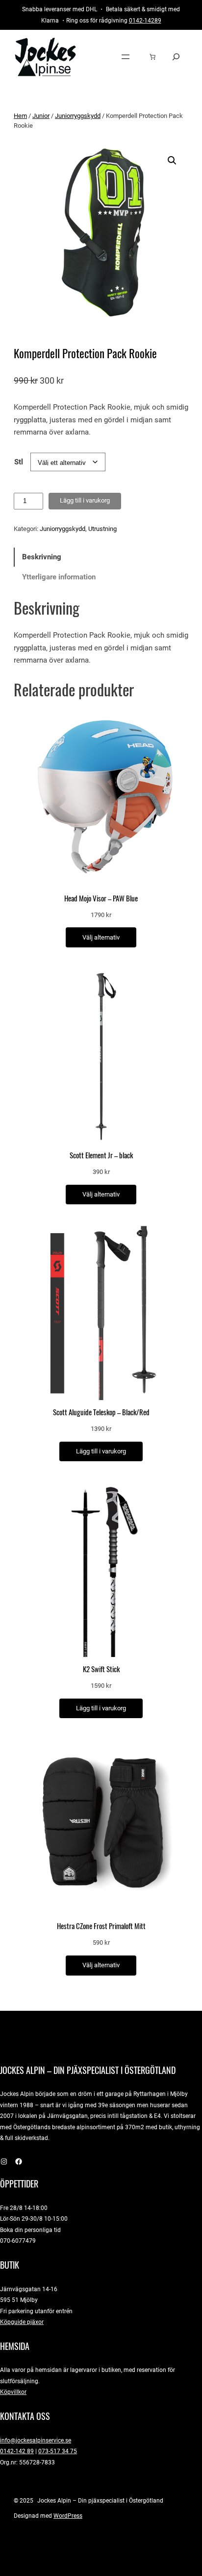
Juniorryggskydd (78, 116)
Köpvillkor (13, 2392)
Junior (41, 116)
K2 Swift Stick (101, 1669)
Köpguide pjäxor (22, 2322)
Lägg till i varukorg (85, 500)
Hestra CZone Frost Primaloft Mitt (101, 1926)
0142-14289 (145, 20)
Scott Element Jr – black (101, 1155)
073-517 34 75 (58, 2451)
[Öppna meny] (126, 57)
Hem (20, 116)
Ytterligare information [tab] (59, 577)
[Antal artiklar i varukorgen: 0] (152, 57)
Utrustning (102, 529)
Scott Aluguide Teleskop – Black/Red (101, 1412)
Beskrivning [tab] (42, 557)
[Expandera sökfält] (176, 57)
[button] (172, 161)
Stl (19, 462)
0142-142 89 (17, 2451)
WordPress (68, 2516)
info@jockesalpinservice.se (36, 2440)
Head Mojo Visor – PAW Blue (101, 898)
